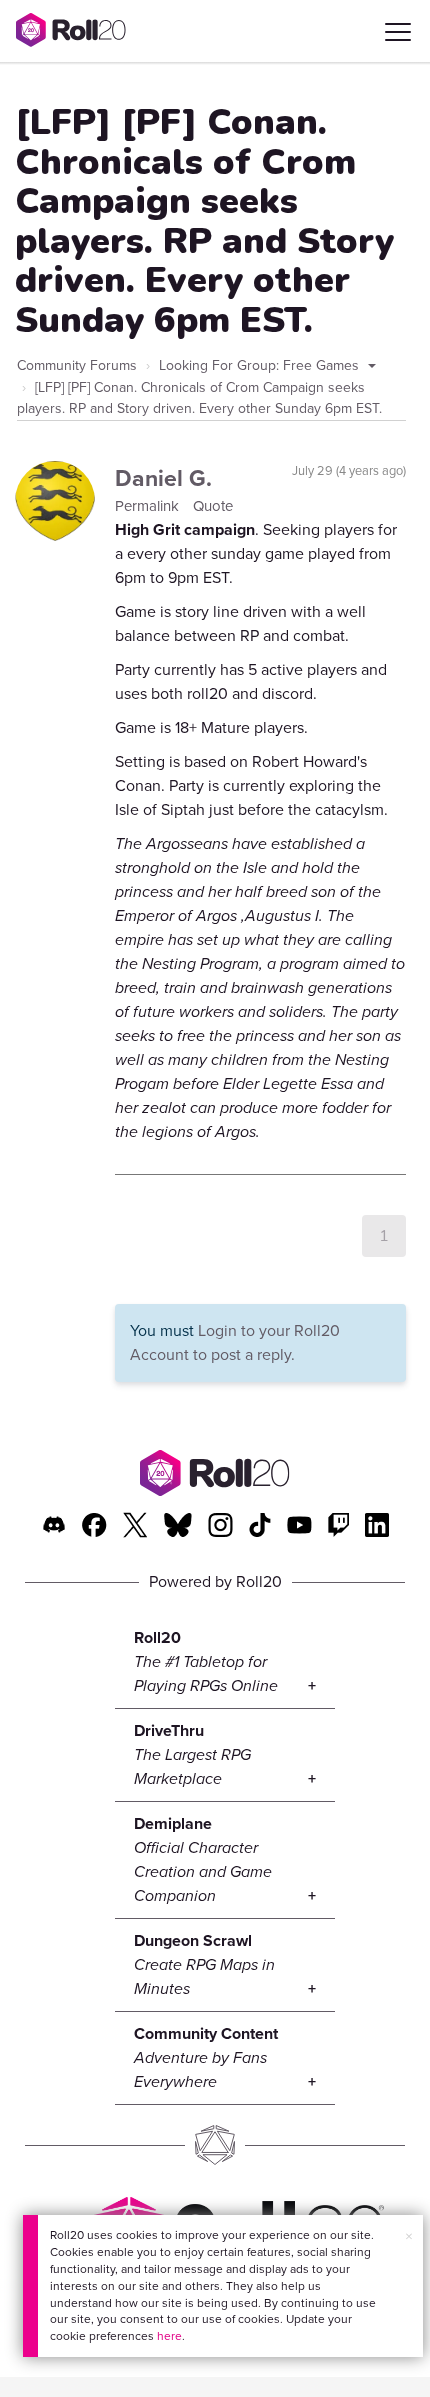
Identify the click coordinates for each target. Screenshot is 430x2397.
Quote (213, 506)
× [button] (409, 2236)
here (169, 2336)
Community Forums (77, 365)
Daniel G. (163, 478)
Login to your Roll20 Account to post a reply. (235, 1342)
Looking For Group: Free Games (261, 365)
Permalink (149, 506)
